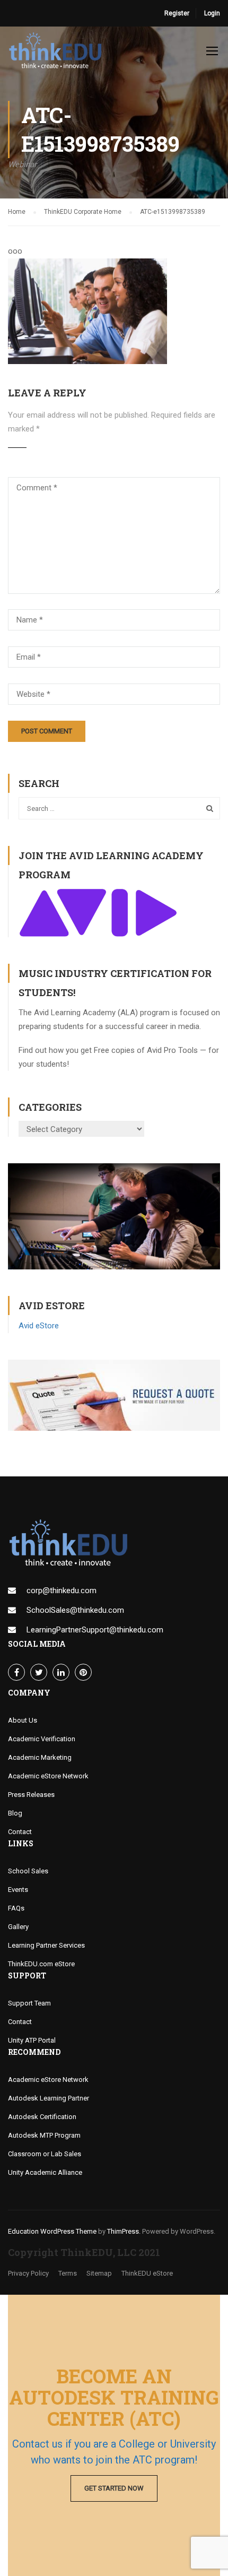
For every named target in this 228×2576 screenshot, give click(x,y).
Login (212, 13)
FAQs (16, 1908)
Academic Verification (42, 1739)
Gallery (18, 1927)
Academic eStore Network (48, 1776)
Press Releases (31, 1795)
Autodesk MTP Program (44, 2135)
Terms (68, 2273)
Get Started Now (114, 2488)
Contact (20, 1832)
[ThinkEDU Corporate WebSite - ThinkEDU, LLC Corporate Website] (58, 53)
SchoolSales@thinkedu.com (75, 1610)
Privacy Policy (28, 2273)
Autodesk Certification (42, 2117)
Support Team (29, 2003)
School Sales (28, 1871)
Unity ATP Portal (32, 2040)
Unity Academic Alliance (45, 2172)
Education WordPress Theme (52, 2231)
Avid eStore (39, 1326)
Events (18, 1890)
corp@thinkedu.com (62, 1590)
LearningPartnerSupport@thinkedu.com (95, 1630)
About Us (23, 1720)
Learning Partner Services (46, 1945)
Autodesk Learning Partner (49, 2098)
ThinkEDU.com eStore (41, 1964)
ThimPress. (124, 2231)
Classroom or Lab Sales (45, 2154)
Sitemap (99, 2273)
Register (177, 13)
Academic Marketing (40, 1757)
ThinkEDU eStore (147, 2273)
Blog (15, 1813)
